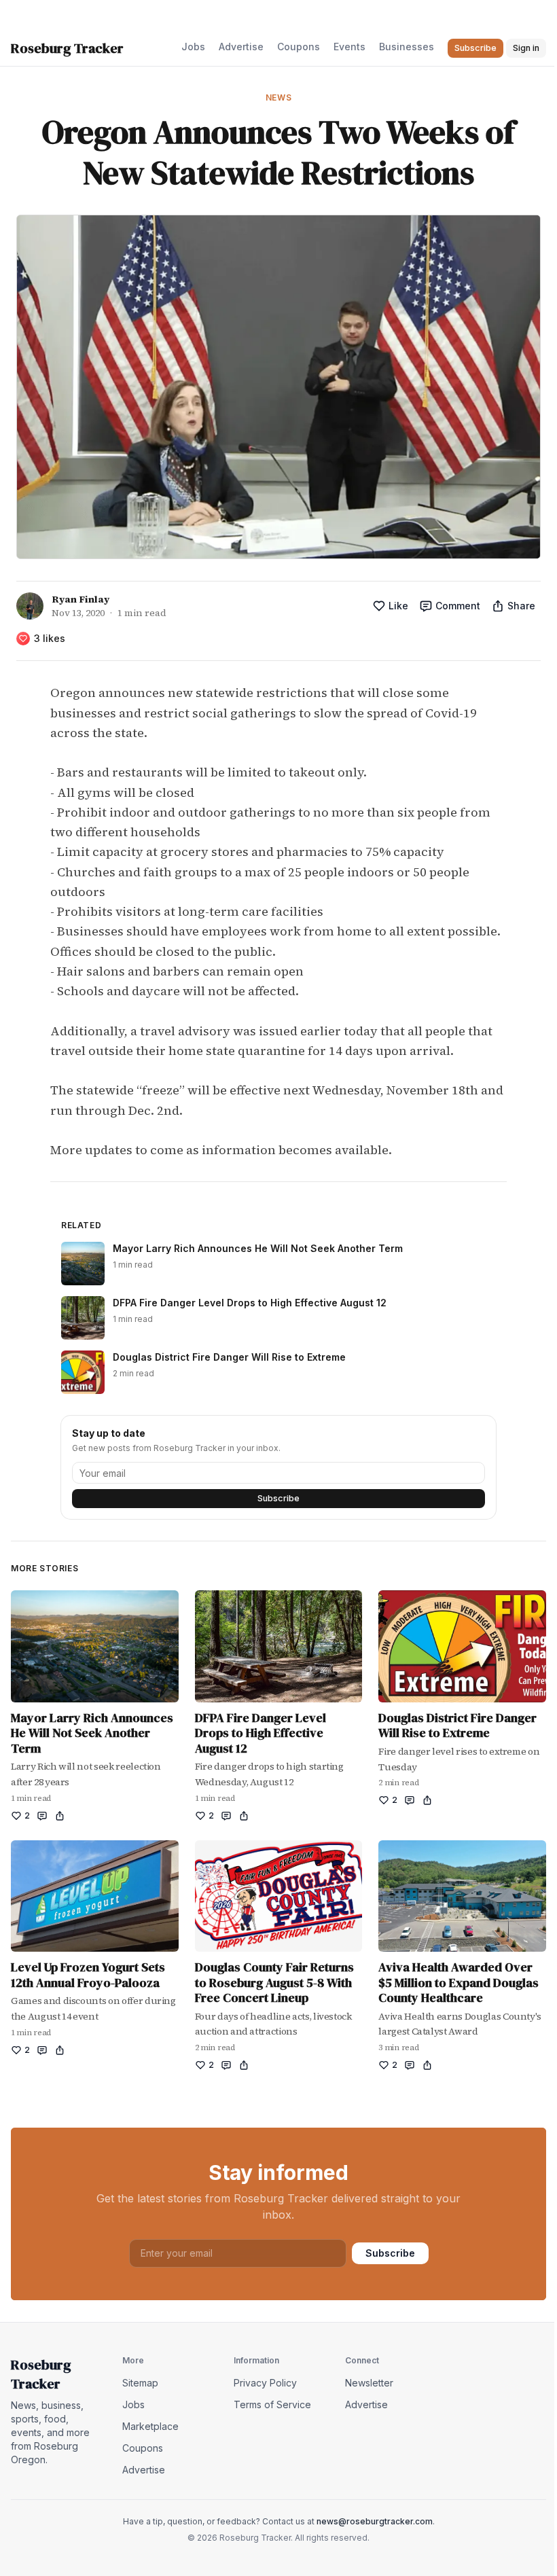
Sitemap (140, 2383)
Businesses (407, 47)
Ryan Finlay (80, 599)
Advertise (241, 47)
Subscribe (278, 1498)
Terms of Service (272, 2404)
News (278, 97)
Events (349, 47)
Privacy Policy (265, 2383)
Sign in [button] (526, 48)
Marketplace (150, 2426)
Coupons (299, 47)
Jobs (193, 47)
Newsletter (369, 2383)
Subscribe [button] (475, 48)
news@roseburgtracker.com (375, 2521)
